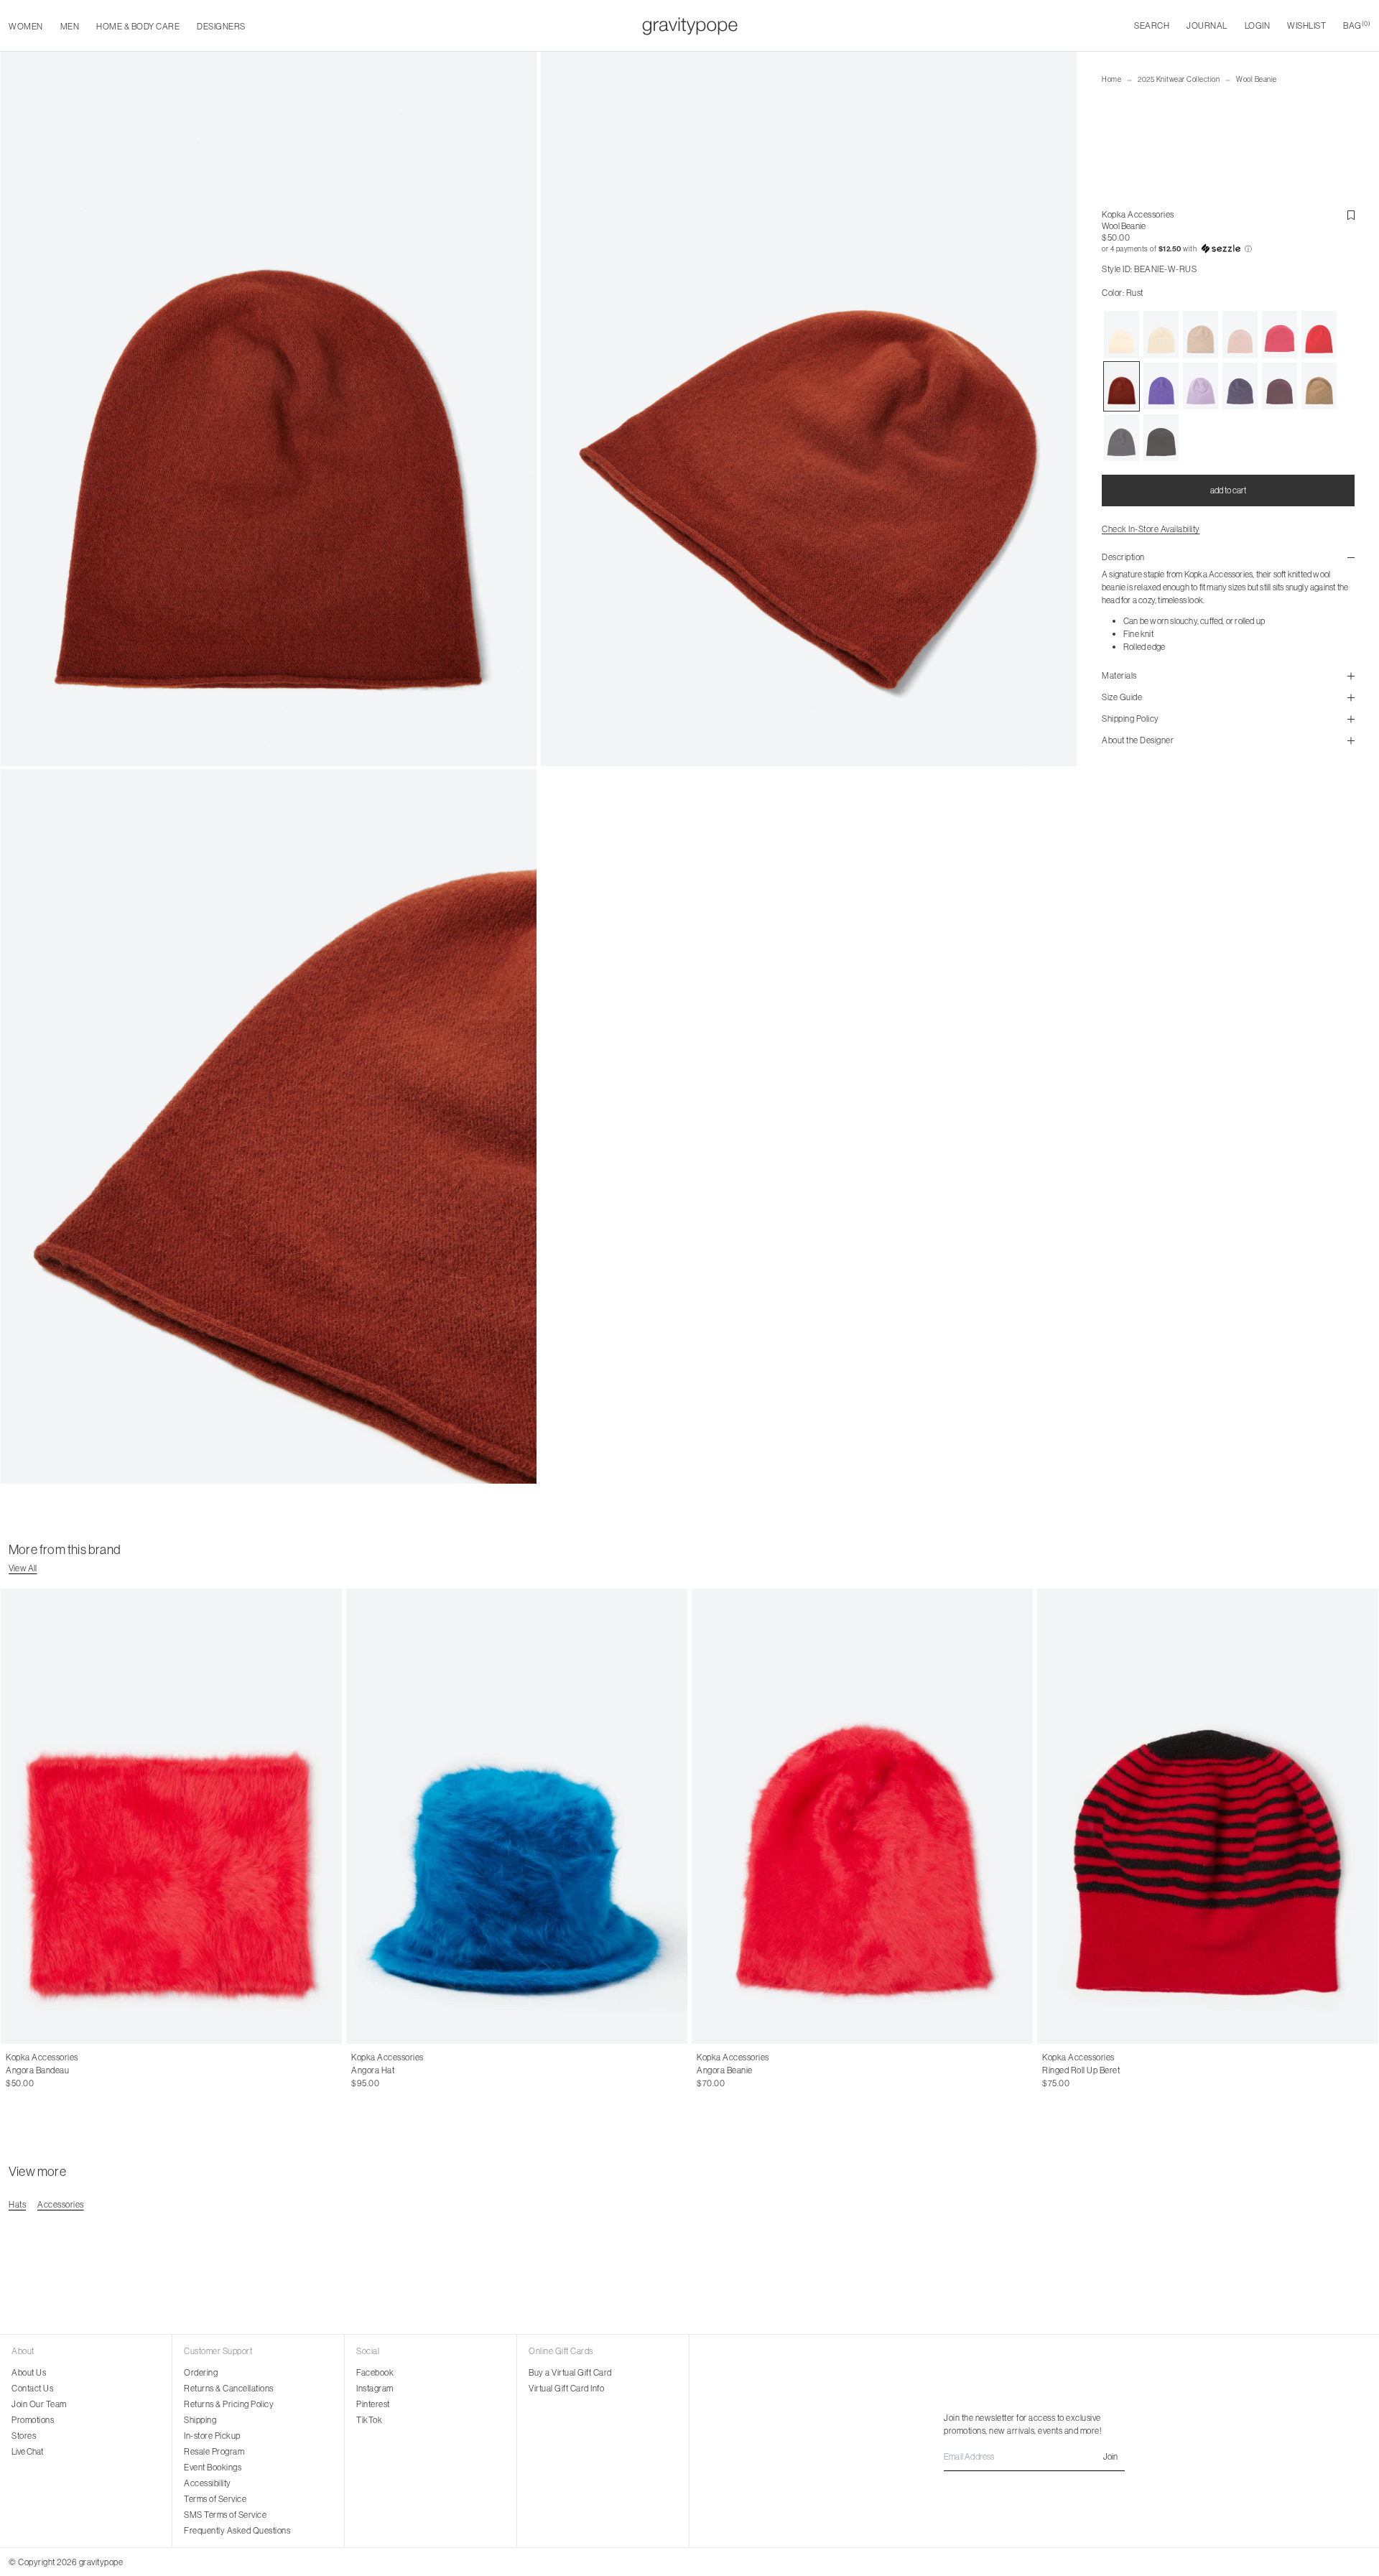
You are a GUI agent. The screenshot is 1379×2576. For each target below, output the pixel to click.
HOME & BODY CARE (138, 26)
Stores (24, 2436)
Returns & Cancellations (229, 2388)
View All (23, 1568)
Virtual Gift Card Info (566, 2388)
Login (1258, 25)
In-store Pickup (212, 2436)
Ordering (201, 2372)
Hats (17, 2204)
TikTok (369, 2420)
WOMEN (26, 26)
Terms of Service (215, 2499)
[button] (1228, 249)
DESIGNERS (221, 26)
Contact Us (32, 2388)
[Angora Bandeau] (171, 1816)
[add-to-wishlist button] (1351, 215)
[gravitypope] (690, 26)
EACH (18, 2070)
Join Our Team (39, 2404)
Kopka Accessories (1138, 214)
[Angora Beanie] (862, 1816)
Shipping (200, 2420)
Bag (1357, 25)
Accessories (61, 2204)
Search (1152, 25)
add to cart (1228, 490)
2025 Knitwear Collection (1179, 79)
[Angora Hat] (517, 1816)
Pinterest (373, 2404)
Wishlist (1306, 25)
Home (1111, 79)
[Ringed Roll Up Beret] (1208, 1816)
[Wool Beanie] (1122, 335)
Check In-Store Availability (1151, 529)
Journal (1207, 25)
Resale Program (214, 2451)
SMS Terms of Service (225, 2515)
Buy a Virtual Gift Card (570, 2372)
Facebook (375, 2372)
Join (1110, 2456)
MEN (70, 26)
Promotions (33, 2420)
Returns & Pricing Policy (229, 2404)
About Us (29, 2372)
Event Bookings (213, 2467)
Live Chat (27, 2451)
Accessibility (208, 2483)
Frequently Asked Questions (237, 2530)
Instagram (375, 2388)
